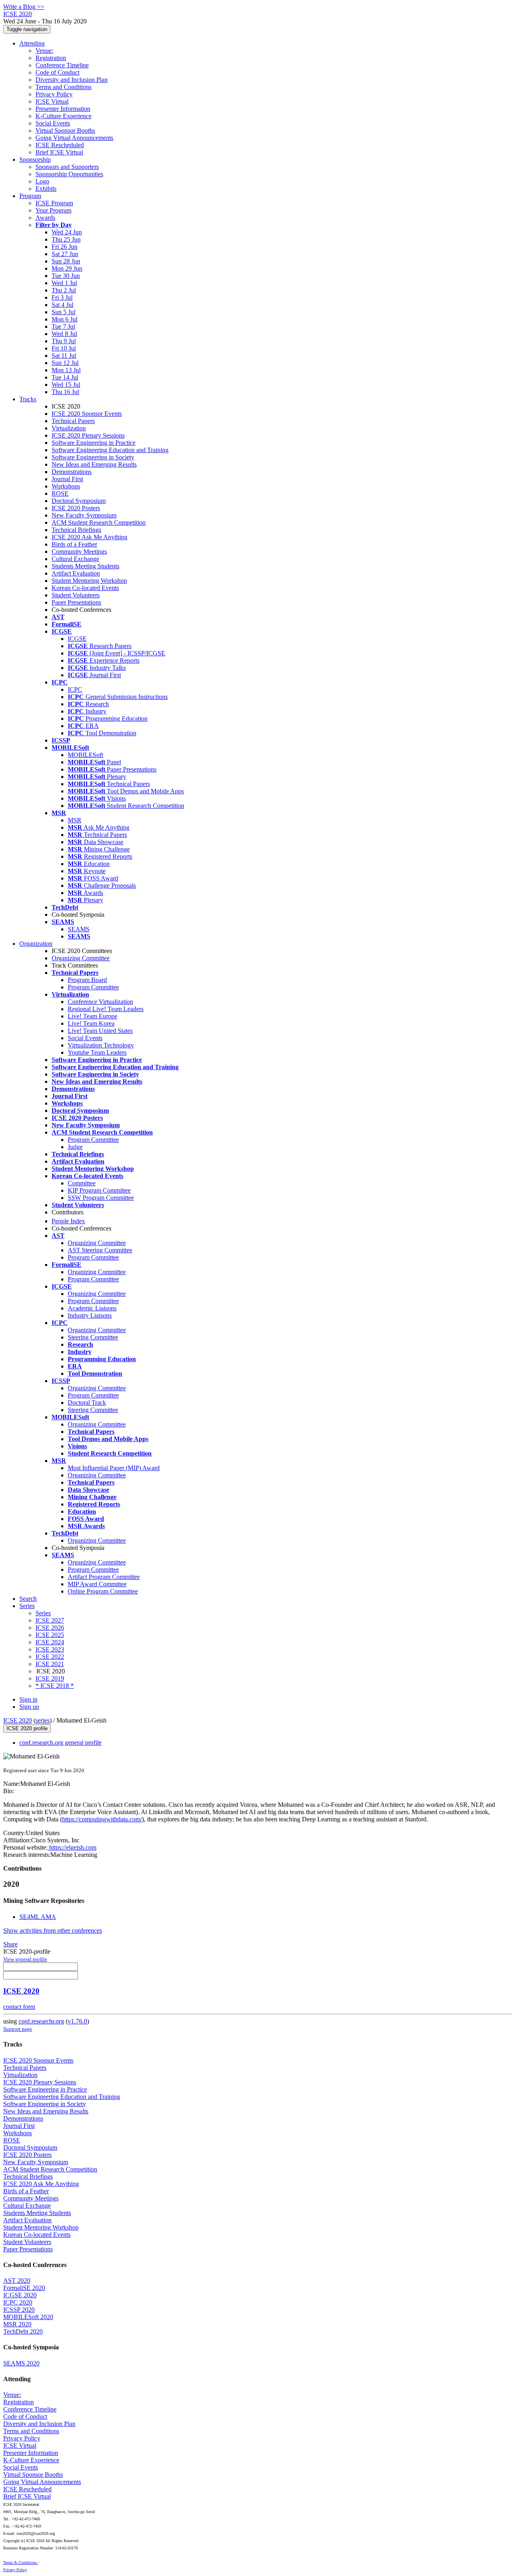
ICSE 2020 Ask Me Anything (89, 537)
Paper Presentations (76, 602)
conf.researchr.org (41, 2021)
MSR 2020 (17, 2324)
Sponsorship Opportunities (69, 174)
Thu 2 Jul (64, 290)
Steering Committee (93, 1337)
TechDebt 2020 (23, 2331)
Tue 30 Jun (66, 276)
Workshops (66, 486)
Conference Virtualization (100, 1002)
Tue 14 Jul (65, 377)
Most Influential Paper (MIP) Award (114, 1468)
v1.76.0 (77, 2021)
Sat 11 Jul (64, 356)
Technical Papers (73, 421)
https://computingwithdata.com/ (102, 1819)
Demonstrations (72, 472)
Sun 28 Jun (66, 261)
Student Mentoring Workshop (89, 581)
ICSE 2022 (50, 1657)
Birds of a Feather (74, 544)
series (43, 1720)
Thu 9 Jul (64, 341)
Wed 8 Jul (64, 334)
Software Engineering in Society (93, 457)
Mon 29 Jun (67, 268)
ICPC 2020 (18, 2302)
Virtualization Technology (101, 1045)
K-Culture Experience (63, 116)
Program (30, 196)
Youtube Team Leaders (97, 1052)
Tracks (28, 399)
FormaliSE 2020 (24, 2288)
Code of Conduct (57, 72)
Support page (18, 2029)
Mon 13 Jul (66, 370)
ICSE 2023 (50, 1649)
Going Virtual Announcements (74, 138)
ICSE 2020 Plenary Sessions (88, 435)
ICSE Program (54, 203)
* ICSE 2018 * (55, 1686)
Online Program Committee (103, 1591)
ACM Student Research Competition (99, 523)
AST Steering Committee (100, 1250)
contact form (19, 2007)
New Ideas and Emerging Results (94, 464)
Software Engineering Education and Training (110, 450)
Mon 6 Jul (64, 319)
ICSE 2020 (18, 1720)
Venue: (44, 51)
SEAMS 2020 (21, 2363)
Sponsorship (35, 160)
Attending (32, 43)
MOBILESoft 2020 (28, 2317)
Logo (42, 181)
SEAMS (79, 929)
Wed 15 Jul (66, 385)
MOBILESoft (85, 755)
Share (10, 1944)
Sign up (29, 1707)
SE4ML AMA (38, 1917)
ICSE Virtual (52, 101)
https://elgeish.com (72, 1847)
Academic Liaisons (92, 1308)
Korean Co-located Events (85, 588)
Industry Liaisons (90, 1315)
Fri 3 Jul (62, 297)
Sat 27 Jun (65, 254)
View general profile (25, 1959)
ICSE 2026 (50, 1628)
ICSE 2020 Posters (76, 508)
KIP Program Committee (99, 1190)
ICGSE (77, 639)
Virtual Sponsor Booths (65, 130)
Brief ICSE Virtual (59, 152)
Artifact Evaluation (76, 573)
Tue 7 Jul (63, 326)
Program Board (87, 980)
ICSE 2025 (50, 1635)
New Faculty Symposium (84, 515)
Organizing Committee (81, 958)
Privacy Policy (54, 94)
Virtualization (69, 428)
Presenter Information (63, 109)
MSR (75, 820)
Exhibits (46, 189)
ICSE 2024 (50, 1642)
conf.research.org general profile (60, 1743)
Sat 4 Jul (62, 305)
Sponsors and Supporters (67, 167)
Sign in (28, 1699)
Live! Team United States (100, 1031)
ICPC (75, 689)
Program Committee (93, 987)
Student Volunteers (76, 595)
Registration (51, 58)
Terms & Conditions (21, 2562)
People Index (68, 1221)
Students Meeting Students (85, 566)
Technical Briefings (76, 530)
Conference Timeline (62, 65)
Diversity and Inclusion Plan (72, 80)
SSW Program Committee (101, 1198)
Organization (36, 944)
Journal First (67, 479)
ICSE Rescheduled (60, 145)
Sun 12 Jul (65, 363)
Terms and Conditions (63, 87)
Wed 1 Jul (64, 283)
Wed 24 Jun (67, 232)
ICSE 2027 (50, 1620)
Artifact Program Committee (104, 1577)
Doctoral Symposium (79, 501)
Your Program (53, 210)
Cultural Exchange (75, 559)
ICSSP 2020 (19, 2310)
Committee (82, 1183)
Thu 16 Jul (65, 392)
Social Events (53, 123)
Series (43, 1613)
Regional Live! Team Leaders (106, 1009)
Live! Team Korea (91, 1023)
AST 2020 (17, 2281)
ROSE (60, 493)
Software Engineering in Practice (94, 443)
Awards (45, 218)
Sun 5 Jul (63, 312)
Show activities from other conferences (53, 1930)
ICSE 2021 (50, 1664)
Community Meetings (79, 552)
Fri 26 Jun (64, 247)
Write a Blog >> (24, 7)
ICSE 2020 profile (27, 1728)
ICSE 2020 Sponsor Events (87, 414)
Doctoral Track (87, 1403)
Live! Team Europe (93, 1016)
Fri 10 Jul (64, 348)
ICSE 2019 (50, 1678)
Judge (75, 1147)
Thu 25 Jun (66, 239)
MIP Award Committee (97, 1584)
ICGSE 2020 (20, 2295)
